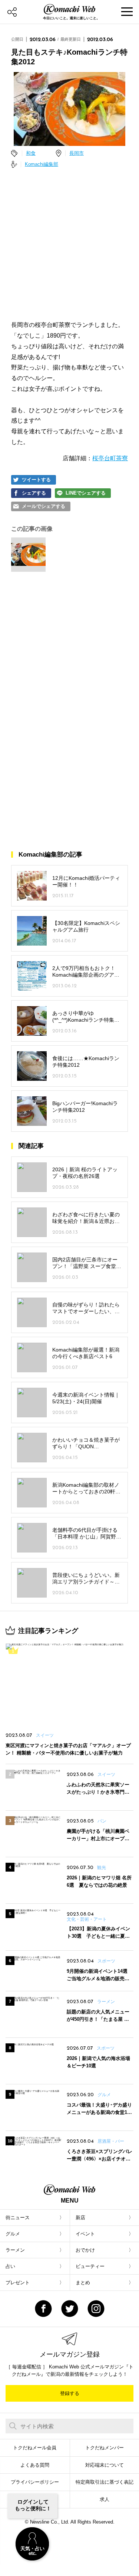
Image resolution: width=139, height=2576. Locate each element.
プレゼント (18, 2283)
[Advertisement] (69, 245)
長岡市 (77, 153)
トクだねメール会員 (35, 2448)
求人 (105, 2499)
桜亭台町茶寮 (110, 458)
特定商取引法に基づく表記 (105, 2482)
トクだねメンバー (105, 2448)
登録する (70, 2393)
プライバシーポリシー (35, 2482)
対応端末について (105, 2465)
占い (10, 2266)
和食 (31, 153)
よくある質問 (35, 2465)
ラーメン (15, 2250)
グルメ (13, 2234)
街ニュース (18, 2218)
